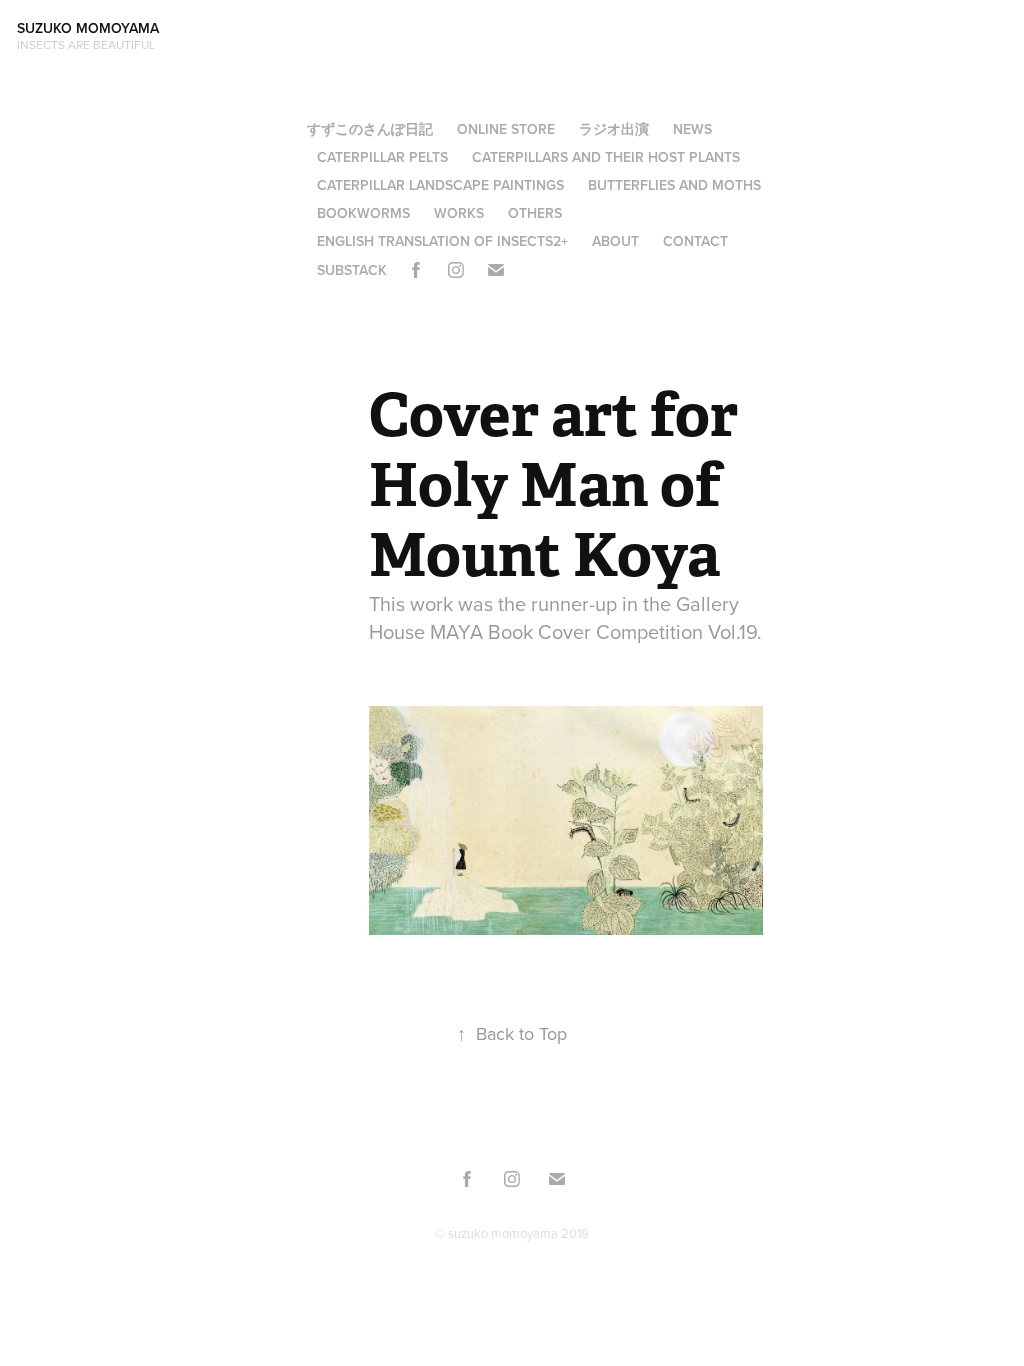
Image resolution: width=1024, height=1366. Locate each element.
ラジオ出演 (614, 129)
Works (459, 213)
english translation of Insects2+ (442, 241)
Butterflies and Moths (674, 185)
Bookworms (363, 213)
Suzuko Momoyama (92, 28)
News (692, 129)
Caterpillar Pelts (382, 157)
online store (506, 129)
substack (352, 270)
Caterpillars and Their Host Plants (606, 157)
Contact (695, 241)
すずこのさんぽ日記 (370, 129)
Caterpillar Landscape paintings (440, 185)
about (615, 241)
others (535, 213)
